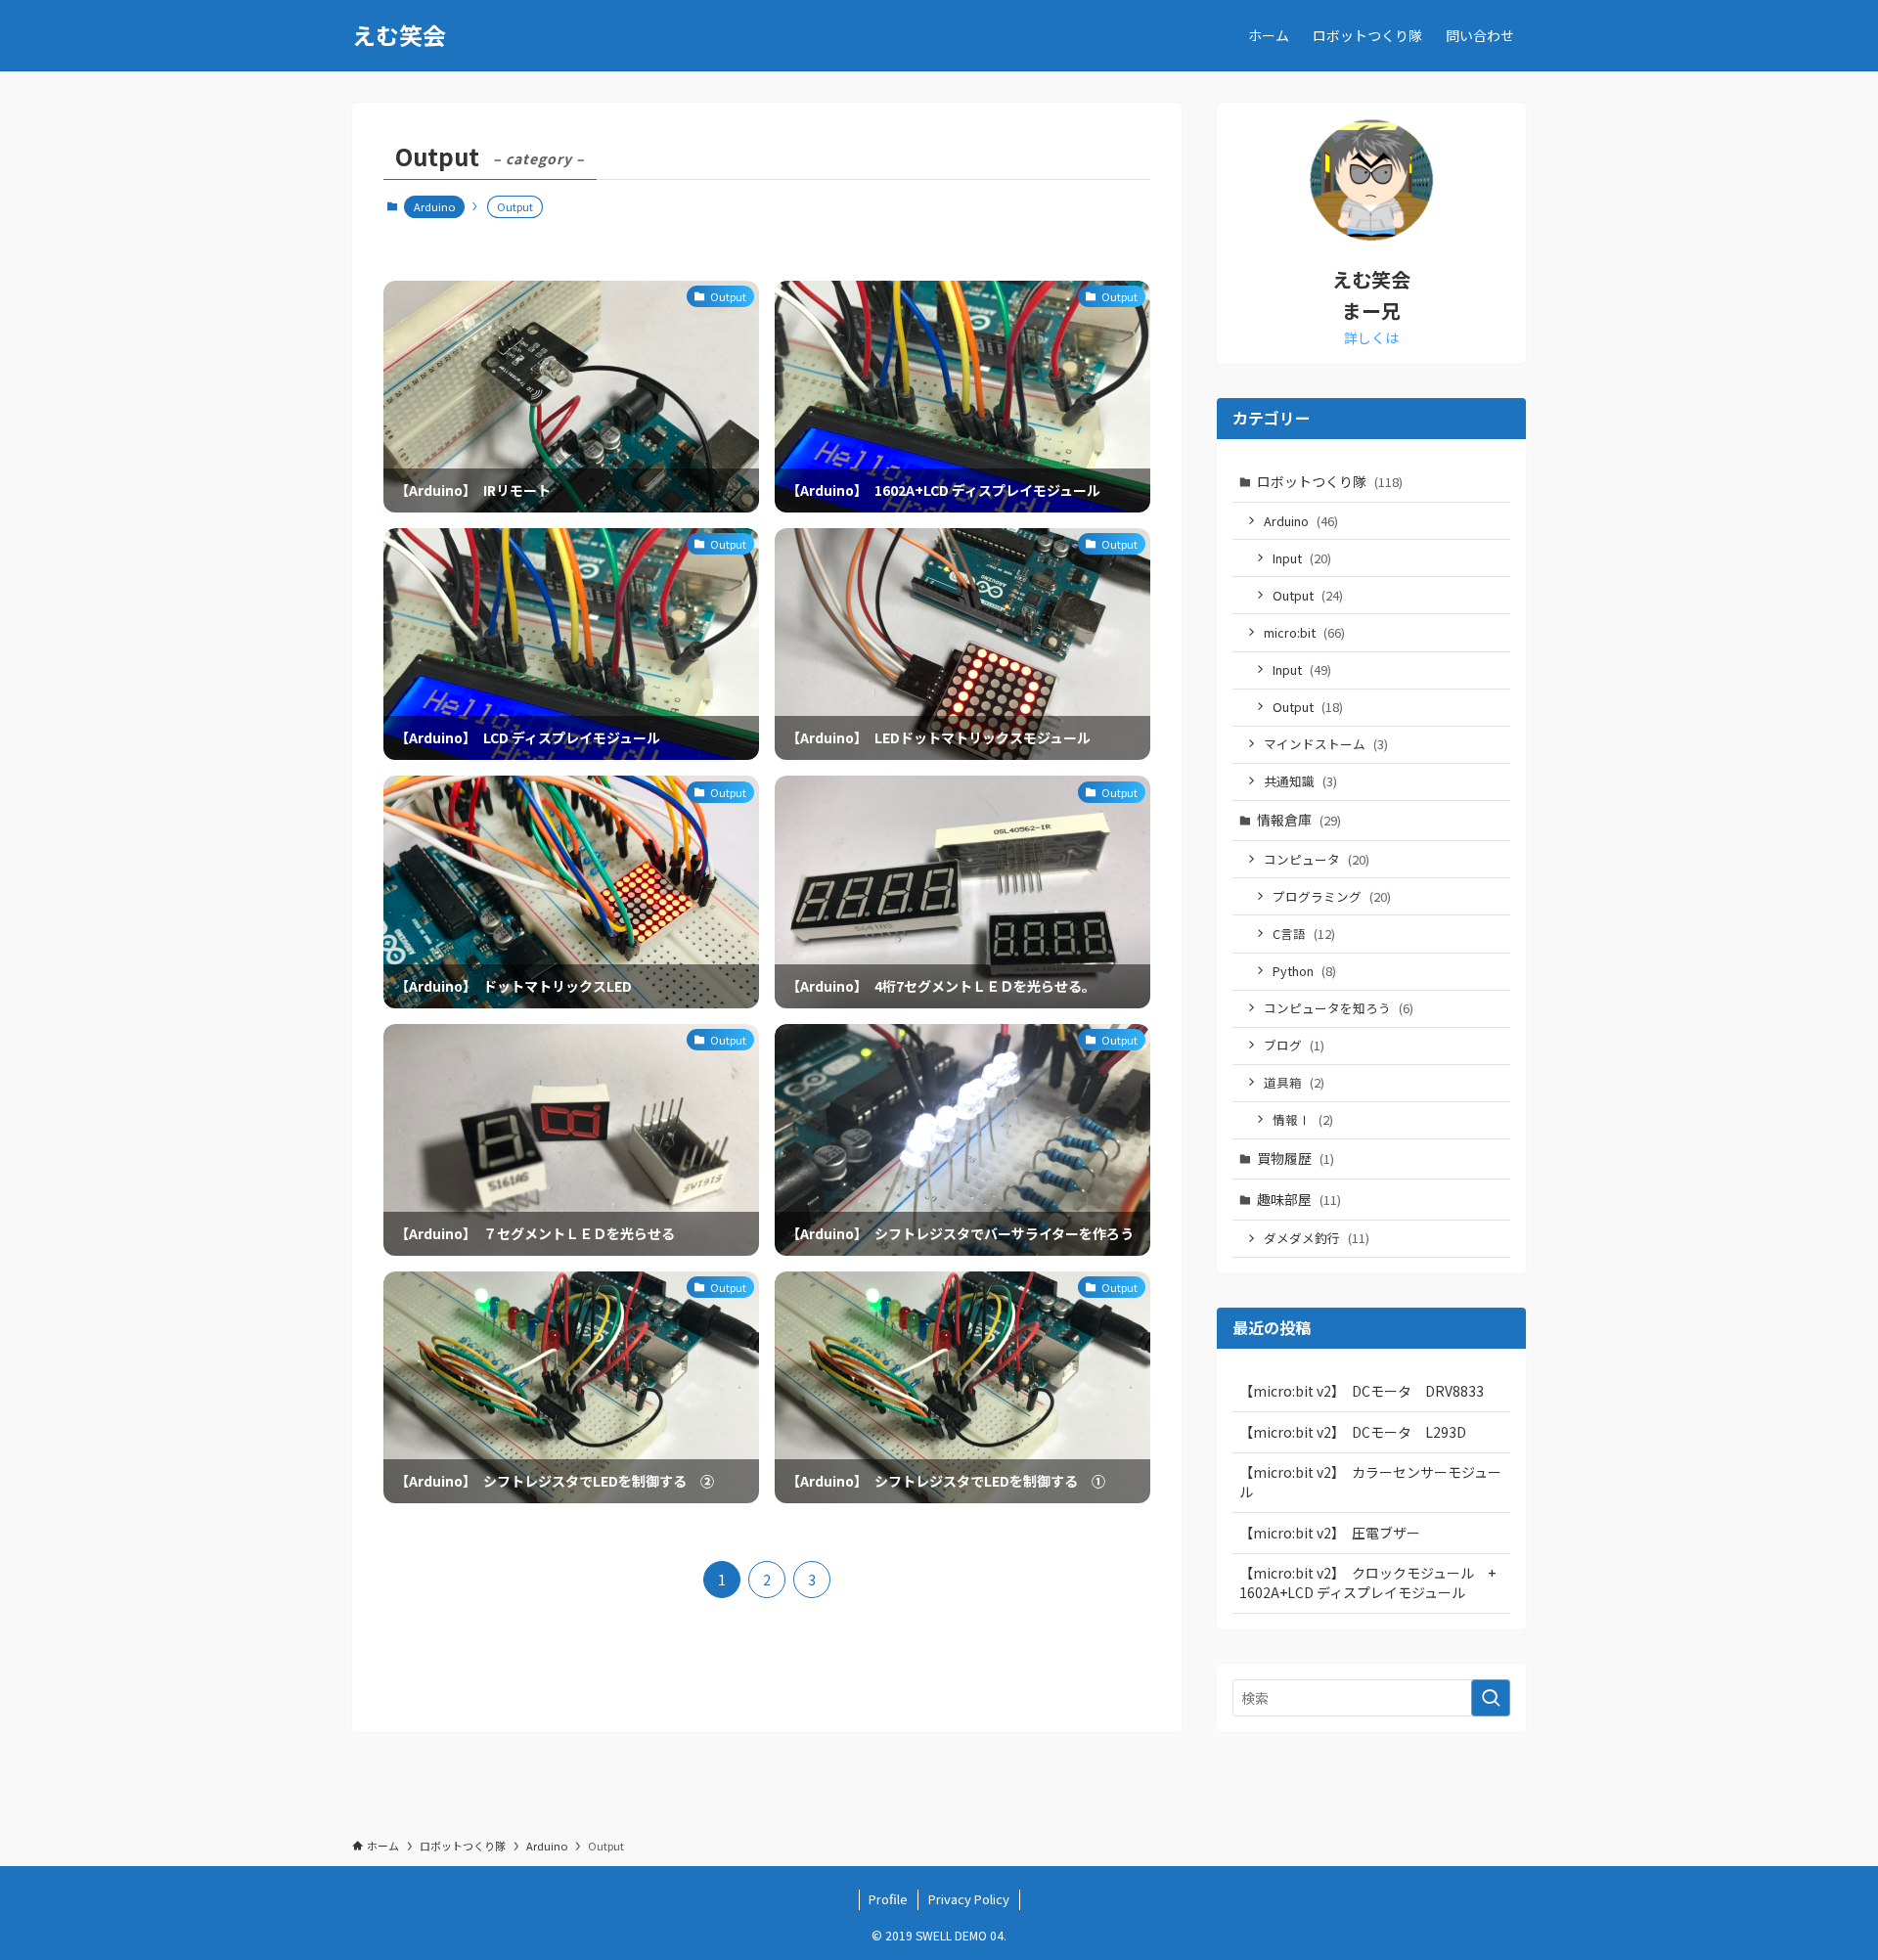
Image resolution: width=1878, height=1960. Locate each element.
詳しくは (1371, 337)
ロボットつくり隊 (1330, 481)
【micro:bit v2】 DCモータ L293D (1353, 1432)
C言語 (1304, 934)
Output (1308, 595)
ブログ (1294, 1045)
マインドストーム (1326, 744)
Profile (888, 1899)
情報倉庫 (1299, 820)
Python (1304, 971)
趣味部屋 (1299, 1199)
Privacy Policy (969, 1899)
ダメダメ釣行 (1317, 1238)
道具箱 (1294, 1082)
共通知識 (1300, 781)
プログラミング (1332, 896)
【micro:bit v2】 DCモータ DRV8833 (1362, 1391)
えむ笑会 (399, 35)
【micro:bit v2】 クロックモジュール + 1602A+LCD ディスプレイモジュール (1374, 1582)
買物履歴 (1296, 1158)
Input (1302, 558)
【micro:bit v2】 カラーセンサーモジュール (1370, 1482)
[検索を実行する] (1491, 1698)
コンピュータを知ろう (1339, 1008)
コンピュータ (1317, 859)
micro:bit (1304, 632)
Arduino (434, 206)
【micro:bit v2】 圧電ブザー (1330, 1533)
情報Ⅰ (1303, 1119)
